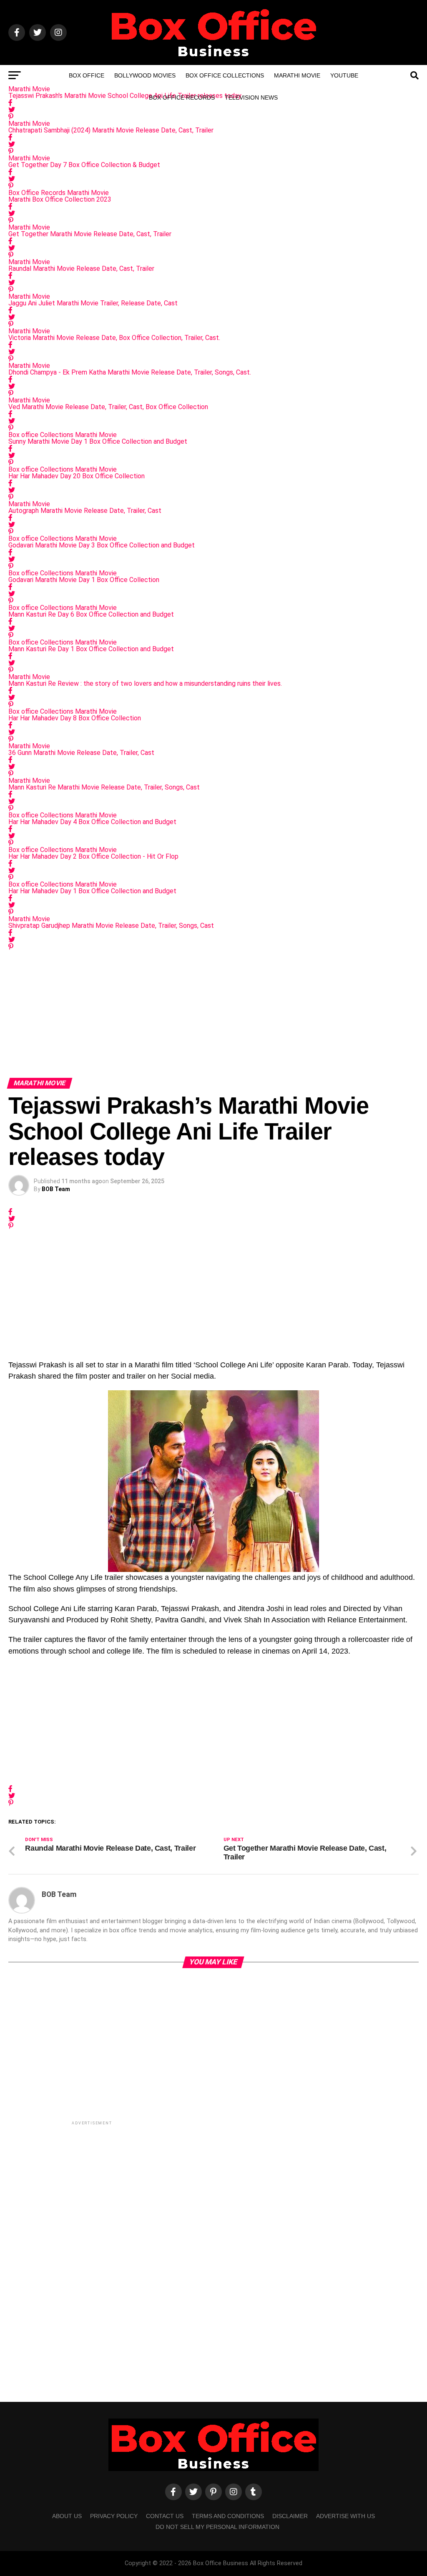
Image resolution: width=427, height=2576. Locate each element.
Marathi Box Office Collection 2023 (60, 199)
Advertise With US (345, 2516)
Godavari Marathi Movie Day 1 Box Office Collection (84, 580)
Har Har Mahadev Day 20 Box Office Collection (77, 476)
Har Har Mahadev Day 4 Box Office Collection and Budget (92, 822)
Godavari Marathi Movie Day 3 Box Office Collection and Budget (102, 545)
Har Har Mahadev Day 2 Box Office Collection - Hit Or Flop (93, 856)
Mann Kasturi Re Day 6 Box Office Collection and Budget (91, 614)
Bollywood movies (145, 75)
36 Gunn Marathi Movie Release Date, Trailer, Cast (81, 753)
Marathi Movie (297, 75)
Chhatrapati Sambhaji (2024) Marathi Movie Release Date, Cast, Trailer (111, 130)
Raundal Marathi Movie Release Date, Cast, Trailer (81, 269)
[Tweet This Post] (213, 110)
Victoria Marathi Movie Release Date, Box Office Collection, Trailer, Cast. (114, 338)
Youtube (344, 75)
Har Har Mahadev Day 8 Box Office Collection (75, 718)
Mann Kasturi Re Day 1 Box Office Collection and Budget (91, 649)
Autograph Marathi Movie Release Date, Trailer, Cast (85, 511)
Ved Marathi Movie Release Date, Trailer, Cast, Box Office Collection (108, 407)
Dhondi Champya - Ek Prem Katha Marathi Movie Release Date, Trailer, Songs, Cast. (130, 372)
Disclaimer (290, 2516)
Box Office (87, 75)
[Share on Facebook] (213, 137)
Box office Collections (225, 75)
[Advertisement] (213, 1012)
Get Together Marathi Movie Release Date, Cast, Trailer (90, 234)
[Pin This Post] (213, 117)
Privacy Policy (114, 2516)
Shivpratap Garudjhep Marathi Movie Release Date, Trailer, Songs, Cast (111, 926)
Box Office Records (182, 97)
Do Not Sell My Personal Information (217, 2527)
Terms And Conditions (228, 2516)
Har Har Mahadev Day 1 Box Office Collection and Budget (92, 891)
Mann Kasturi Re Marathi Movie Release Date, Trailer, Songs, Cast (104, 787)
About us (67, 2516)
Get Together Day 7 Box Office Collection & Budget (84, 165)
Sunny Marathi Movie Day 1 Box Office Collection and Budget (98, 441)
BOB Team (56, 1189)
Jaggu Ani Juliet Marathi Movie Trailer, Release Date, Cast (93, 303)
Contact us (165, 2516)
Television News (251, 97)
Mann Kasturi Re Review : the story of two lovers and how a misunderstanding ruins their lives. (145, 683)
